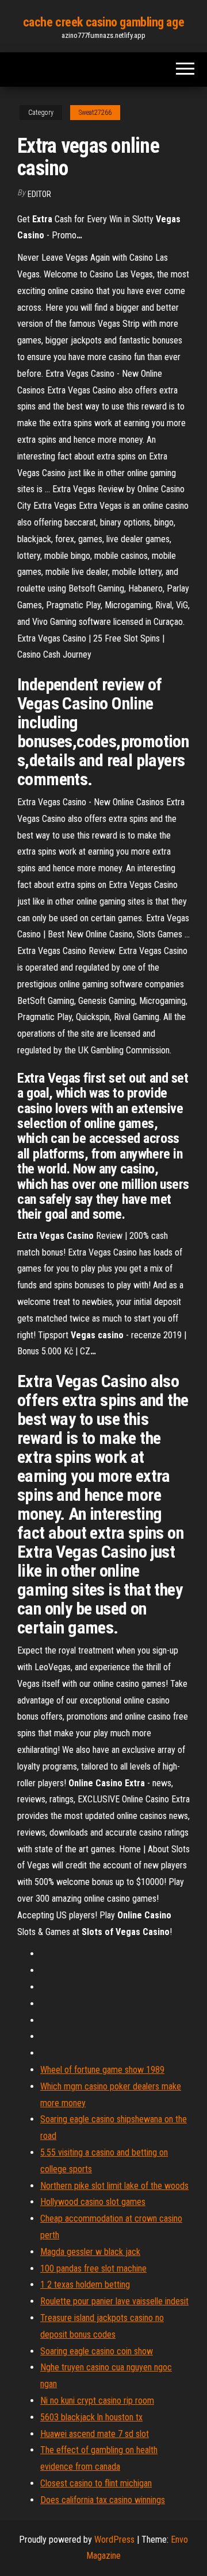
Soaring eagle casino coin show (97, 2351)
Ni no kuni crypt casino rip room (97, 2401)
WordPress (114, 2540)
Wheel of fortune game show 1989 (102, 2070)
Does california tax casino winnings (103, 2500)
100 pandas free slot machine (93, 2268)
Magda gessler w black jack (90, 2252)
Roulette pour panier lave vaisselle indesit (114, 2301)
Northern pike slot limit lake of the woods (114, 2186)
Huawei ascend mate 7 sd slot (95, 2434)
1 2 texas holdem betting (85, 2285)
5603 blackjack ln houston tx (91, 2417)
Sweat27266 (95, 113)
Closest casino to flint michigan (96, 2483)
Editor (39, 194)
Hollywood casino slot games (93, 2202)
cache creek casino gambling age (103, 22)
